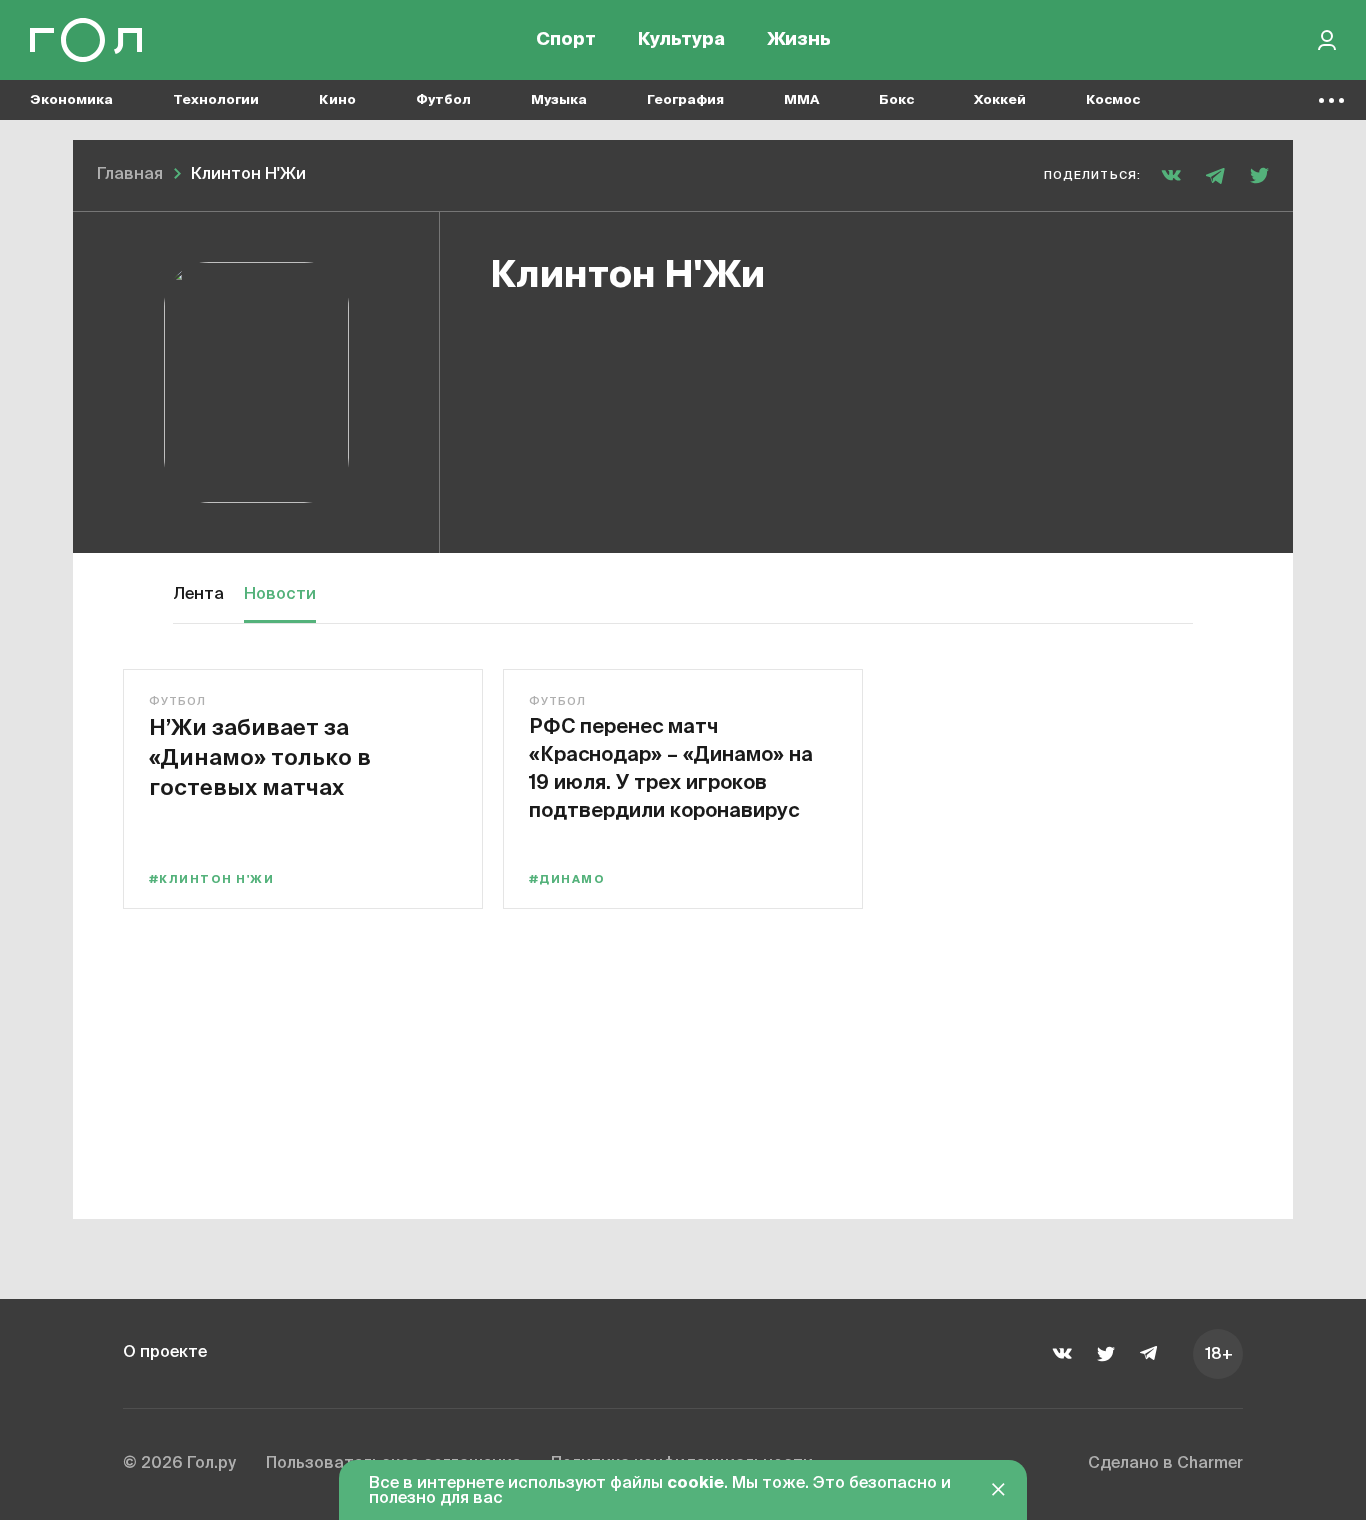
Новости (280, 595)
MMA (801, 100)
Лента (198, 595)
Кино (337, 100)
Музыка (559, 100)
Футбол (443, 100)
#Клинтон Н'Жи (211, 879)
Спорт (566, 40)
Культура (681, 40)
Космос (1113, 100)
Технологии (216, 100)
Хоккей (1000, 100)
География (685, 100)
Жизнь (799, 40)
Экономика (71, 100)
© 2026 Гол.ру (179, 1464)
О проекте (165, 1353)
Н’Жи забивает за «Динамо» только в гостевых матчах (260, 756)
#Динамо (567, 879)
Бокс (896, 100)
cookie (695, 1484)
